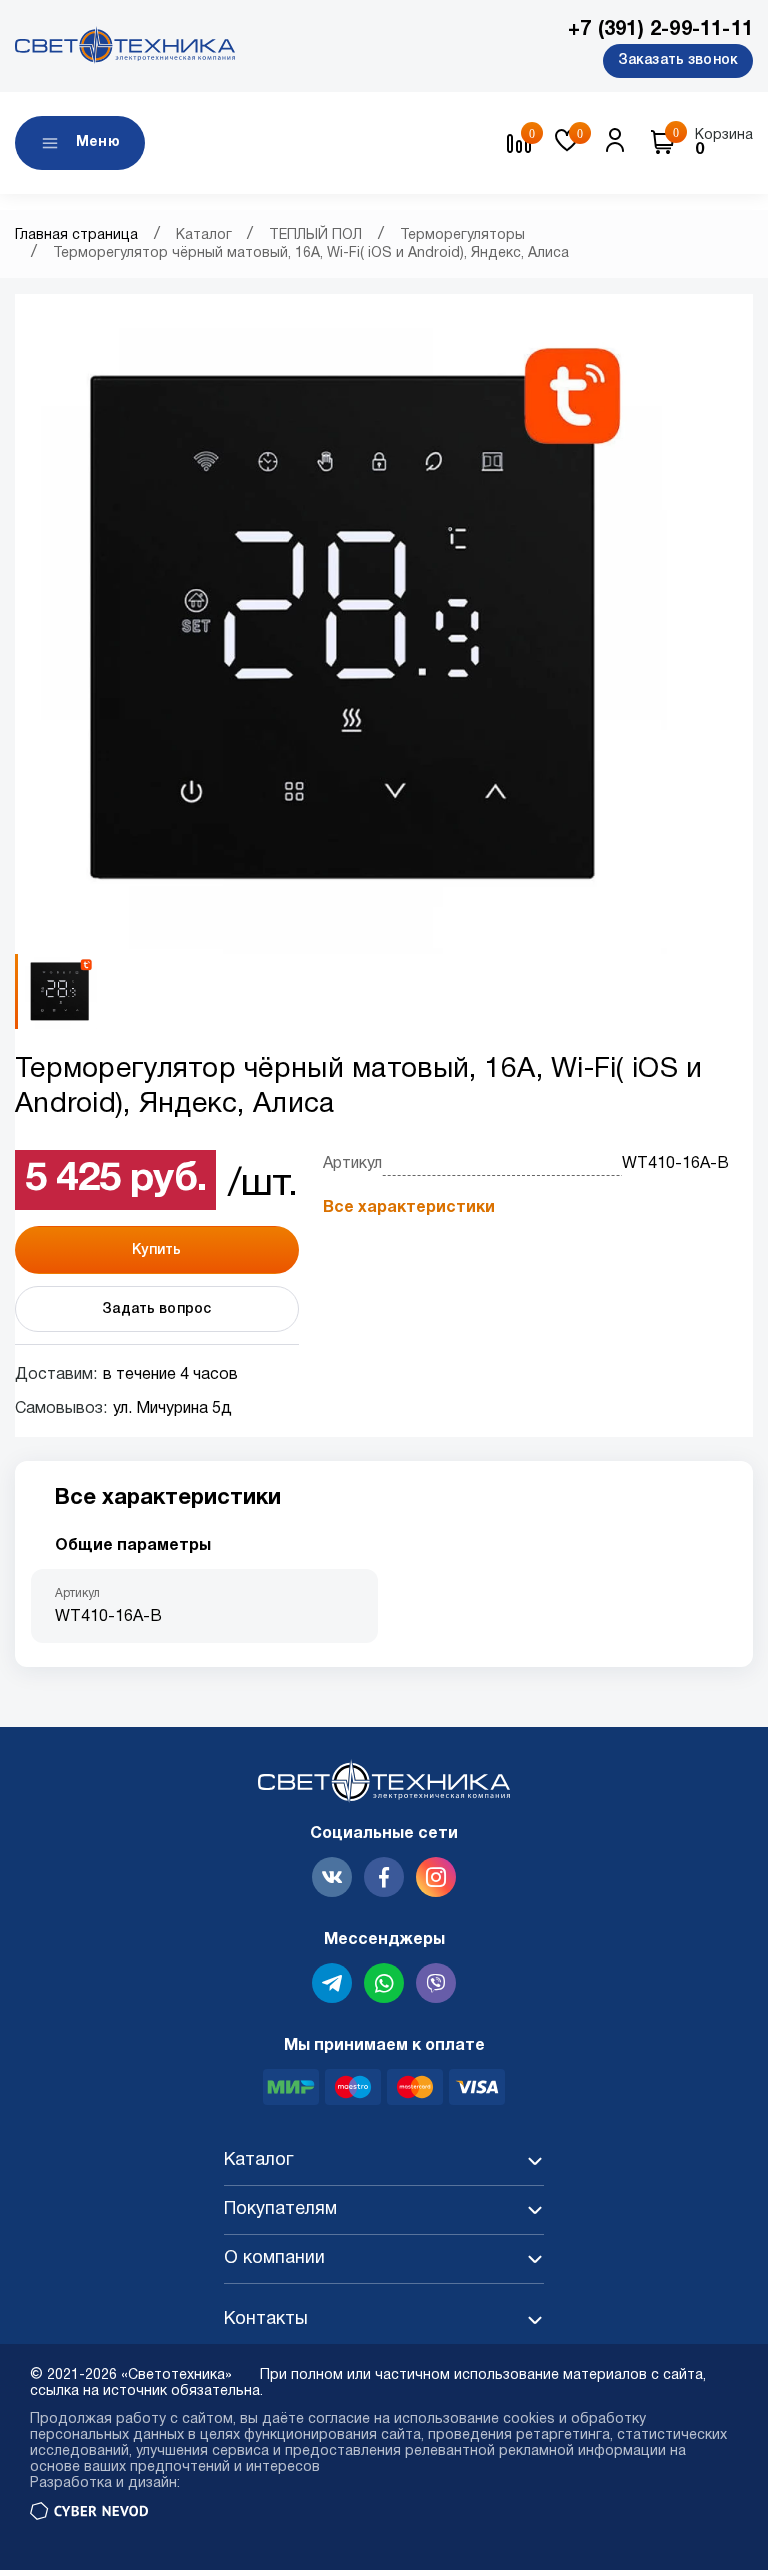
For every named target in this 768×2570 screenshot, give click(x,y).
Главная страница (76, 235)
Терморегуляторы (462, 235)
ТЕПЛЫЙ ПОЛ (315, 235)
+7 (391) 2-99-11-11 (660, 30)
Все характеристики (409, 1208)
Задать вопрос (156, 1309)
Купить (156, 1250)
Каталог (204, 235)
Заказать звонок (678, 60)
